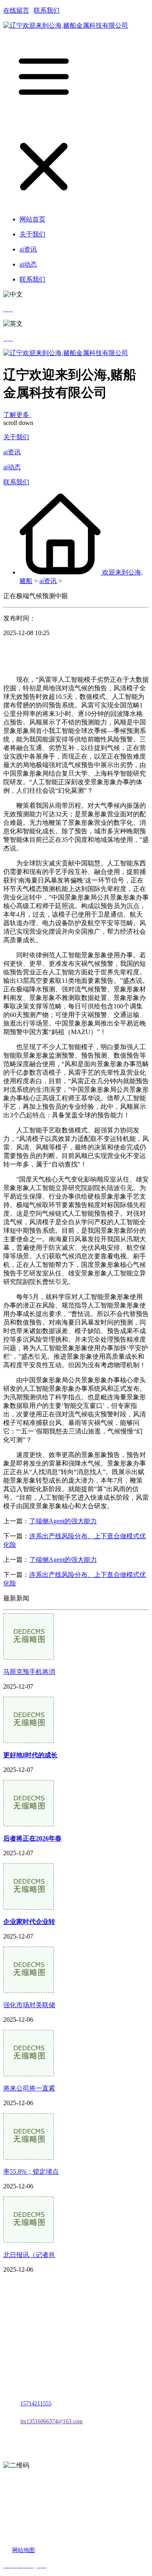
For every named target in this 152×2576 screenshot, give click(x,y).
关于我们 (16, 437)
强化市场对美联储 (29, 2005)
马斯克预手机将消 (29, 1672)
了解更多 (17, 415)
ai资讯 (12, 452)
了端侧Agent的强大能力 (63, 1521)
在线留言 (16, 10)
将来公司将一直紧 (29, 2088)
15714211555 (36, 2404)
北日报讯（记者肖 (29, 2255)
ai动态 (12, 467)
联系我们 (47, 10)
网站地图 (24, 2550)
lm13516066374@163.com (51, 2421)
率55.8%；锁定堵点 (31, 2172)
